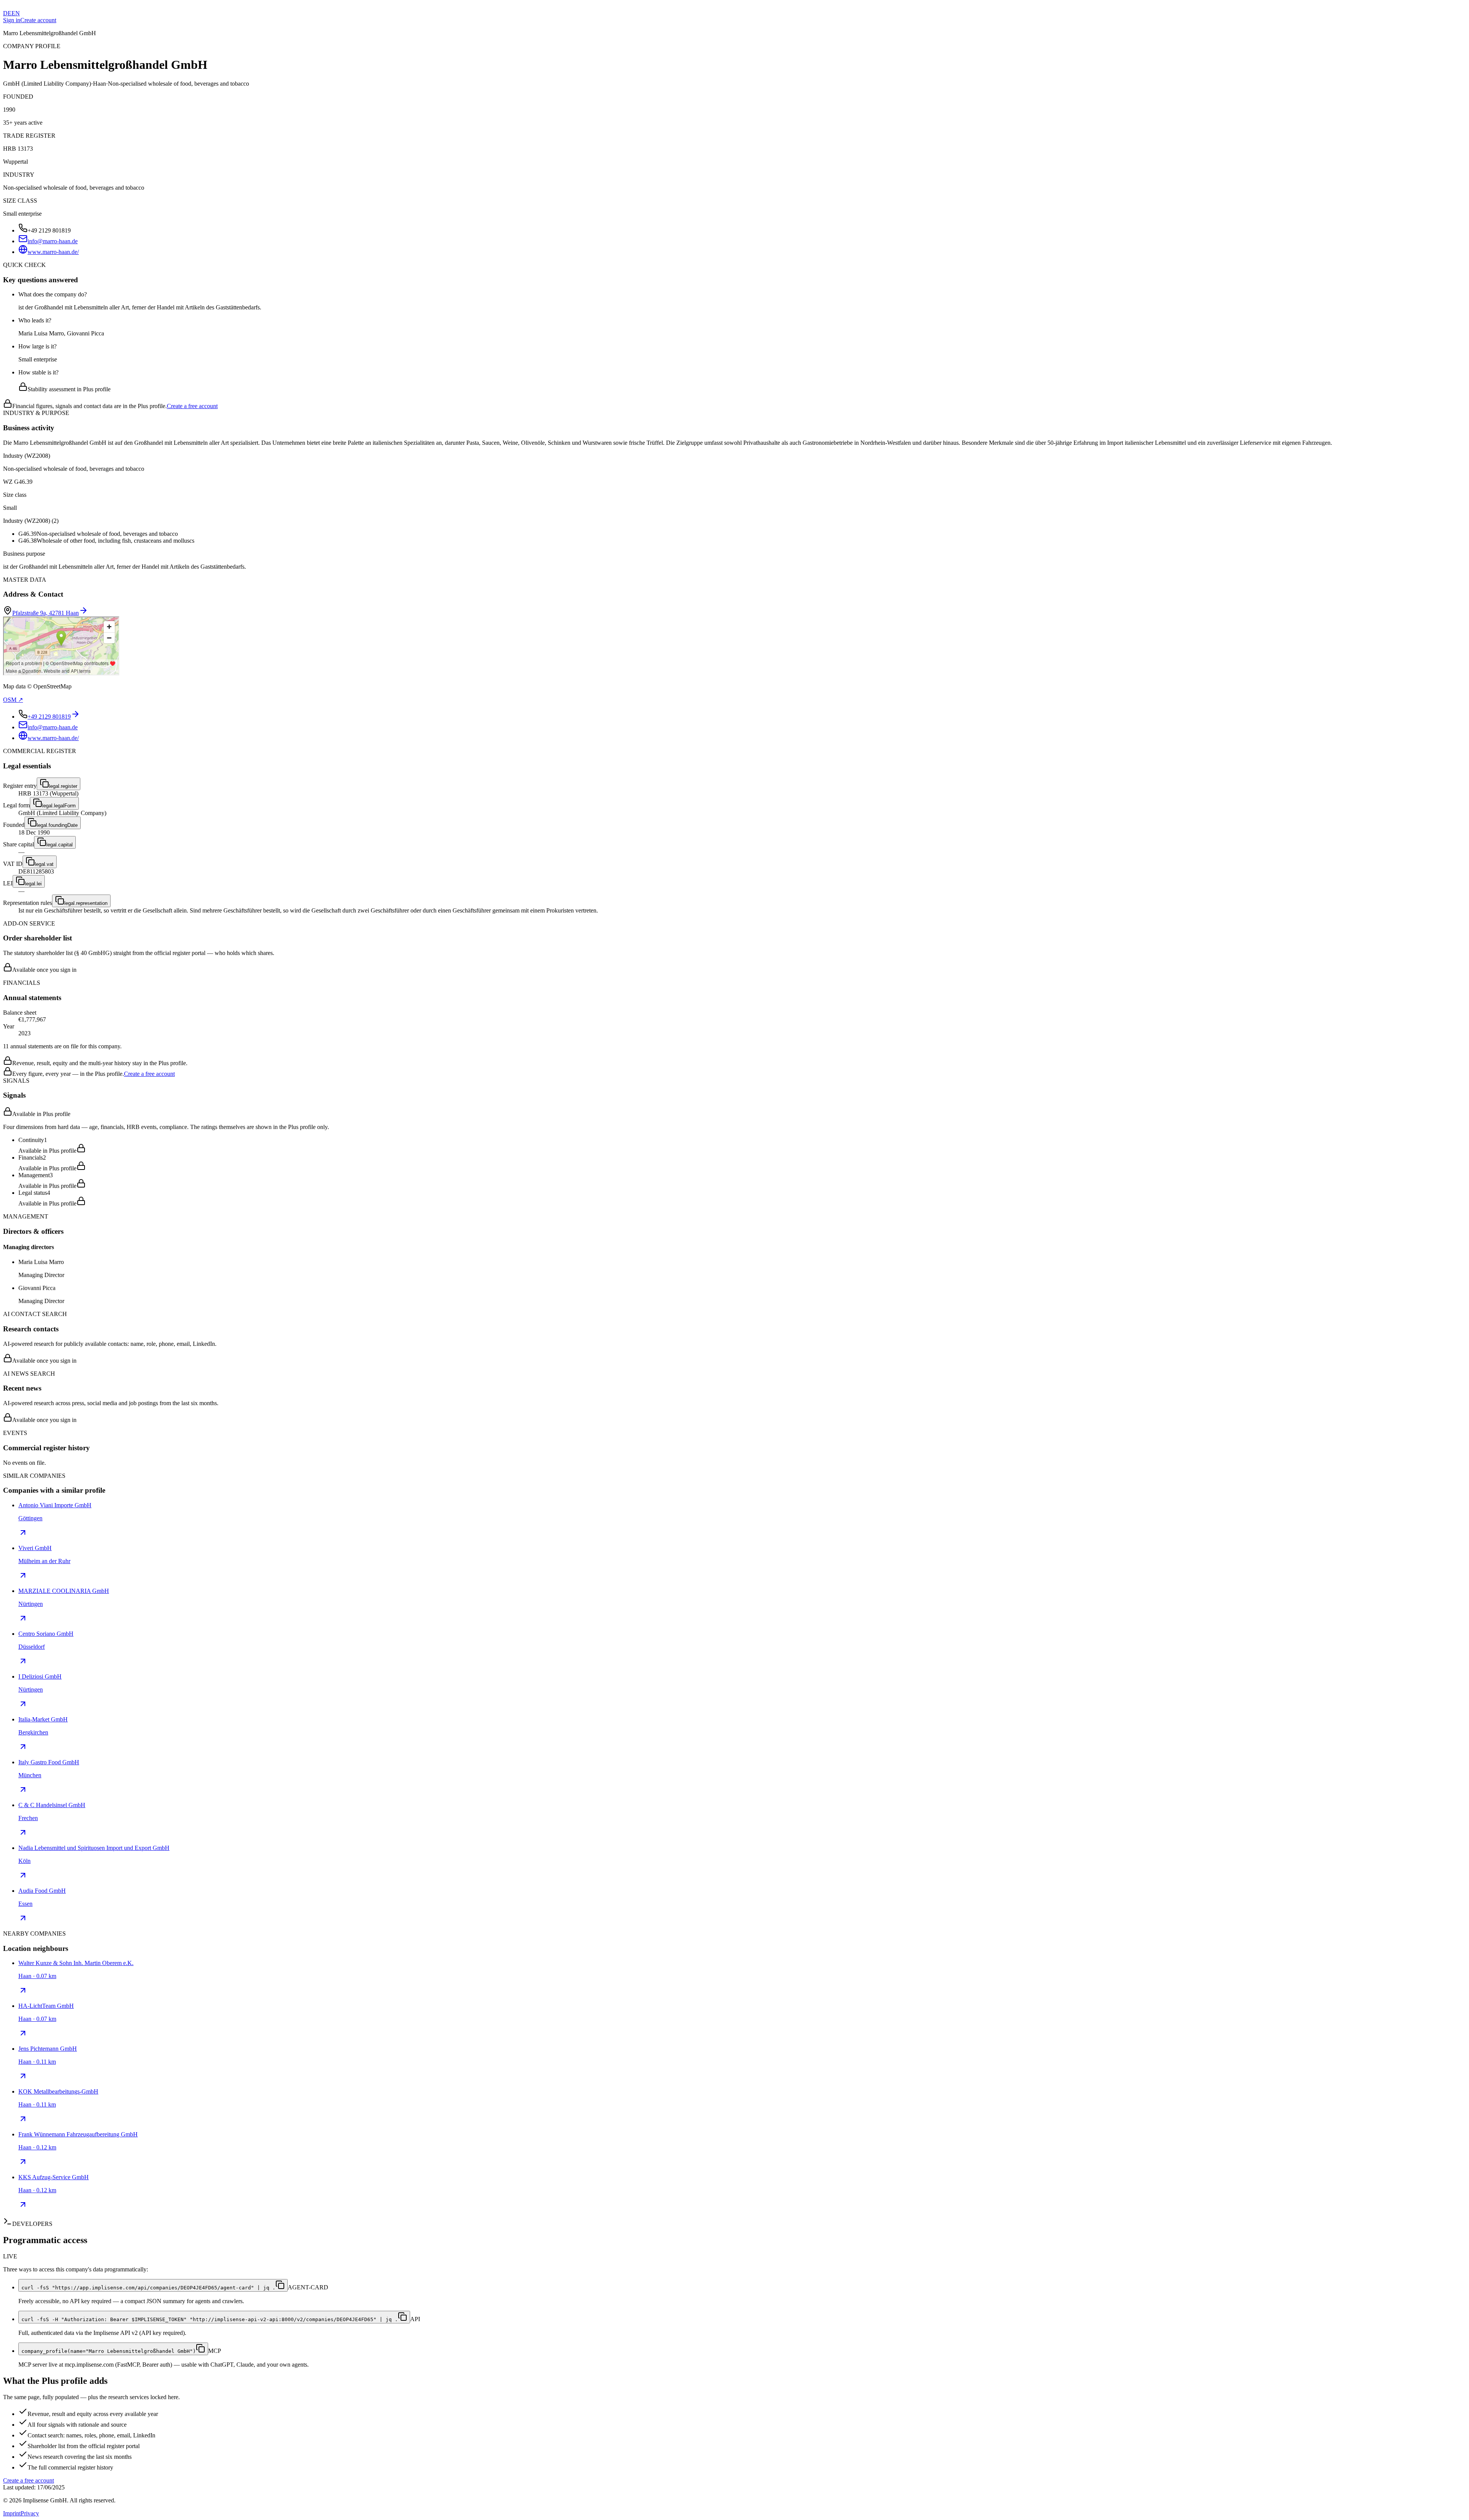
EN (16, 13)
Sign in (12, 20)
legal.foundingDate (57, 825)
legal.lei (33, 884)
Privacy (30, 2513)
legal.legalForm (59, 806)
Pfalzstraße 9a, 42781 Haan (46, 613)
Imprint (12, 2513)
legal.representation (86, 903)
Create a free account (192, 406)
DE (7, 13)
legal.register (63, 786)
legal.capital (59, 845)
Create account (38, 20)
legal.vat (44, 864)
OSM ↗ (13, 700)
